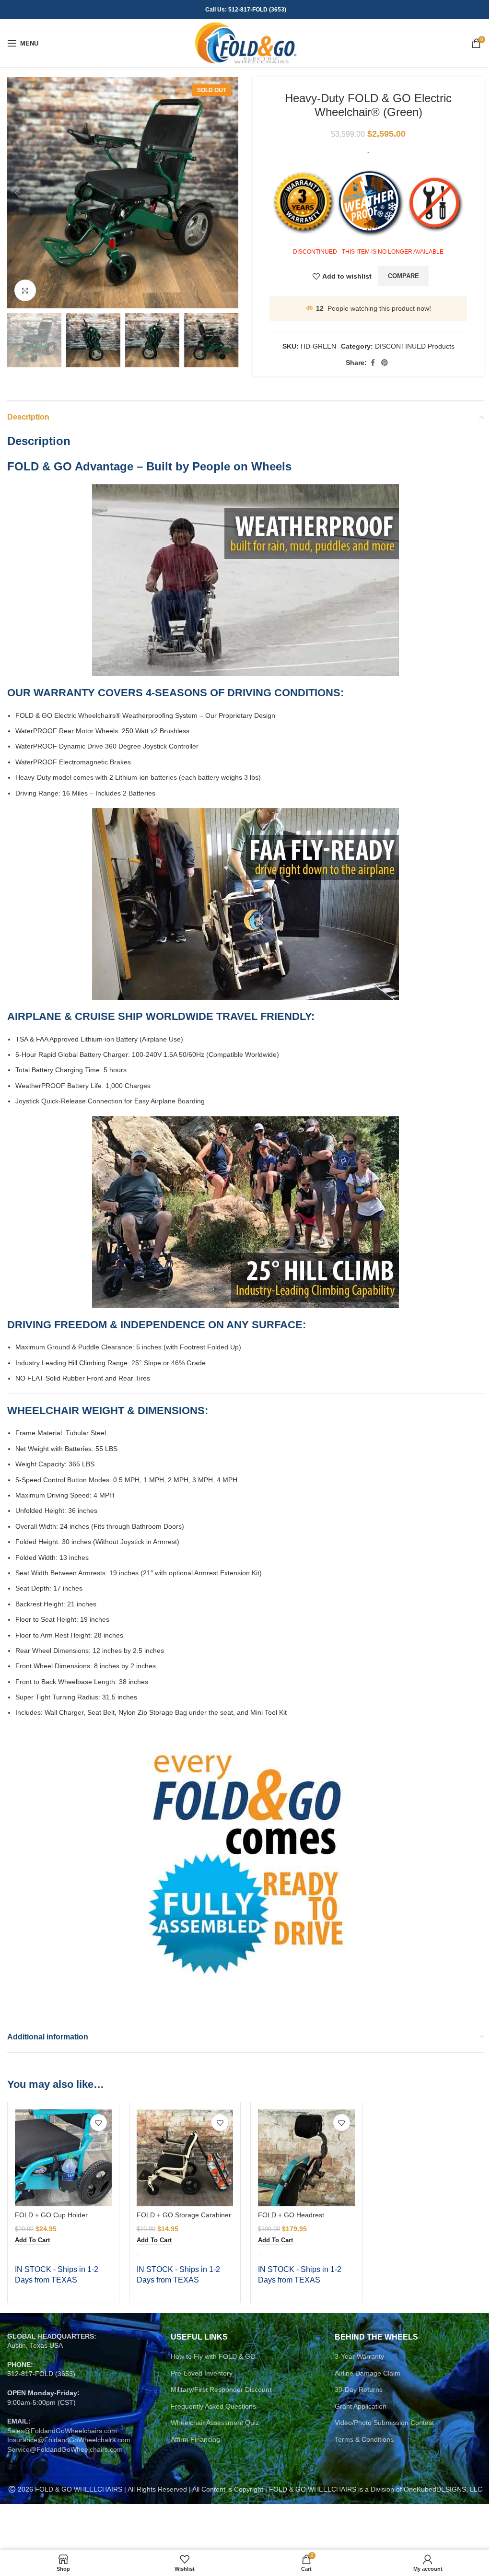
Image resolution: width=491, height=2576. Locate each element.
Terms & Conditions (364, 2439)
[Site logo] (246, 43)
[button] (17, 193)
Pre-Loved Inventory (202, 2373)
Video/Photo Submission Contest (384, 2423)
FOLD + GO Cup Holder (51, 2215)
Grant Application (361, 2406)
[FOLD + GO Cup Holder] (63, 2158)
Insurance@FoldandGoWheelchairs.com (69, 2440)
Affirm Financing (195, 2439)
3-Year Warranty (359, 2356)
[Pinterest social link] (385, 363)
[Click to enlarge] (25, 290)
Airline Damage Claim (368, 2373)
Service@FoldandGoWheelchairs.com (65, 2449)
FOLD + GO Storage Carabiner (184, 2215)
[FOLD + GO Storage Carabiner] (185, 2158)
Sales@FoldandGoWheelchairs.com (62, 2431)
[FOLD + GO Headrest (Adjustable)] (306, 2158)
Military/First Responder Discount (221, 2389)
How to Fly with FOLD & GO (213, 2356)
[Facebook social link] (373, 363)
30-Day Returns (359, 2389)
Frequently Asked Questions (213, 2406)
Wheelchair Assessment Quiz (215, 2423)
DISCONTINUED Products (415, 346)
